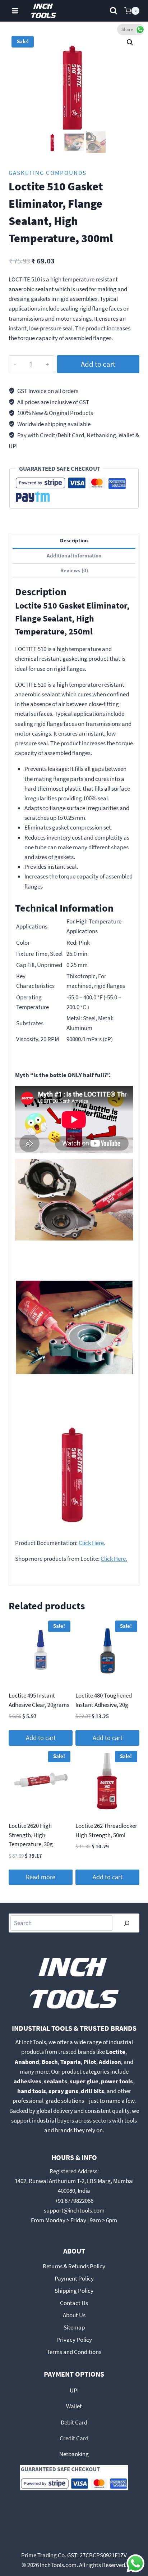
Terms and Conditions (74, 2352)
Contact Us (74, 2303)
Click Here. (92, 1543)
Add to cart (98, 364)
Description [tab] (74, 540)
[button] (130, 42)
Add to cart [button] (41, 1738)
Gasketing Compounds (48, 173)
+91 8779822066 (74, 2201)
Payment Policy (74, 2278)
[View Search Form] (114, 11)
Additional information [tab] (74, 555)
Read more (41, 1877)
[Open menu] (15, 11)
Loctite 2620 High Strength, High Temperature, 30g (31, 1835)
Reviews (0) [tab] (74, 570)
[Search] (127, 1923)
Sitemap (74, 2327)
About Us (74, 2315)
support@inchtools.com (74, 2210)
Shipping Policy (74, 2291)
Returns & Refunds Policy (74, 2266)
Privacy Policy (74, 2340)
